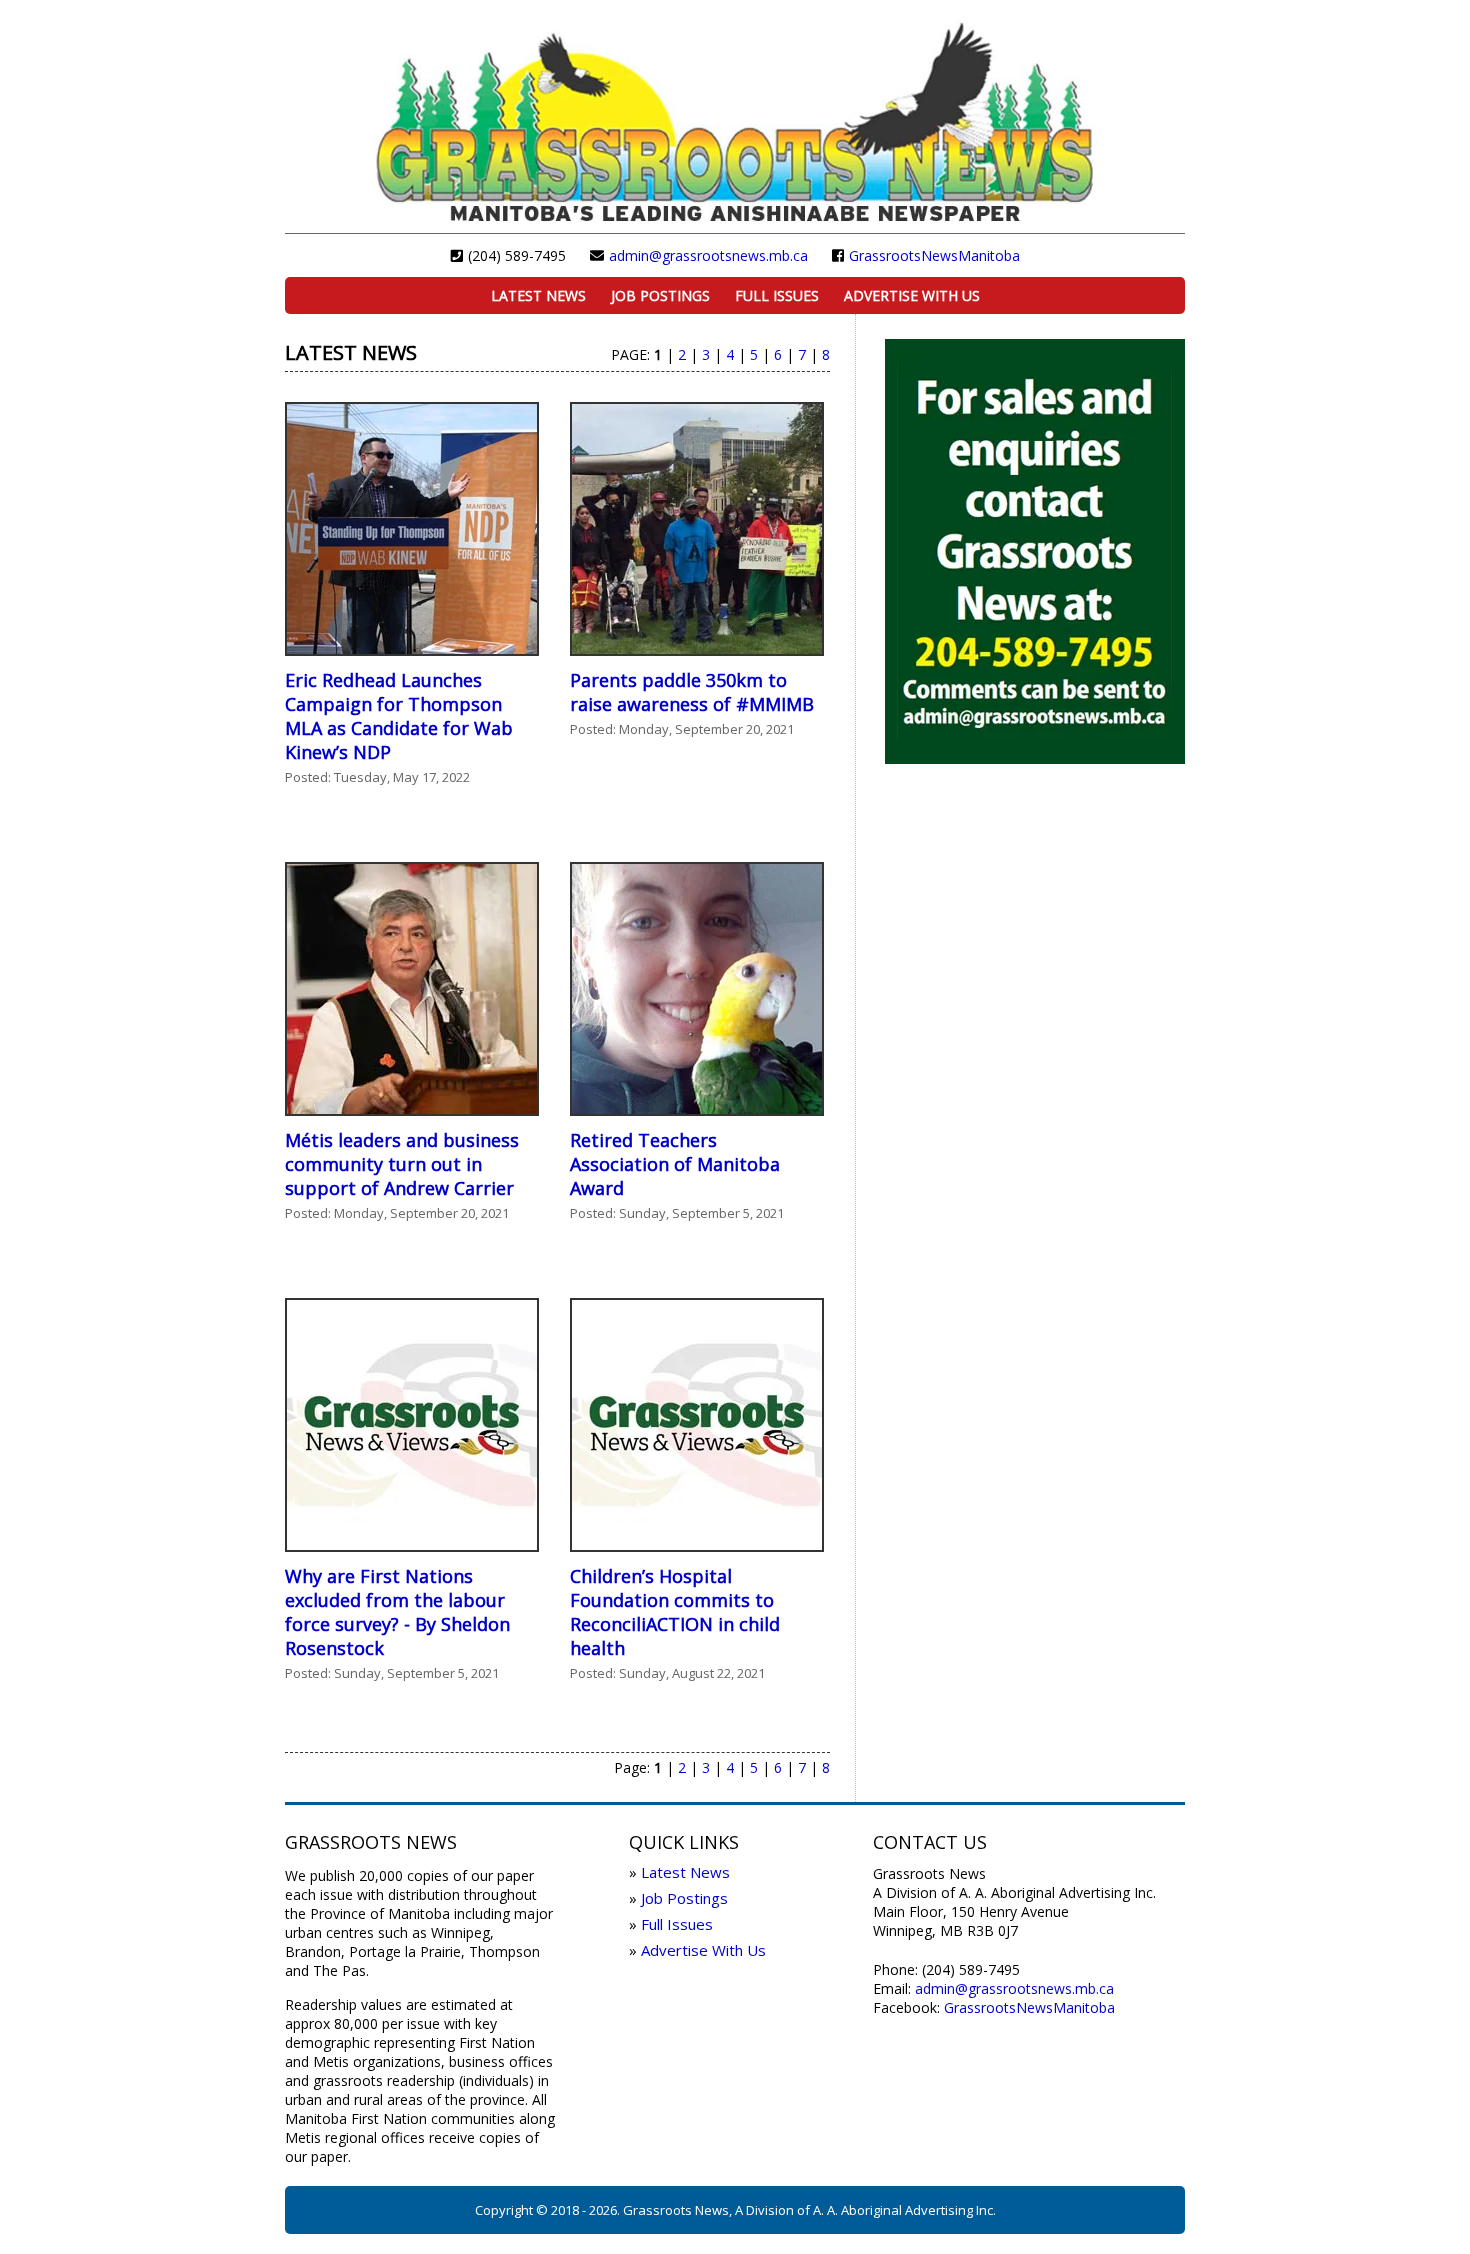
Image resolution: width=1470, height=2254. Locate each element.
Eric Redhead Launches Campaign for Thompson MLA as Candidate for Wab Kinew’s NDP (399, 716)
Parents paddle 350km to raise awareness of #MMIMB (692, 692)
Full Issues (777, 295)
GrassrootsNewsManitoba (934, 255)
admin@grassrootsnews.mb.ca (708, 255)
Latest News (538, 295)
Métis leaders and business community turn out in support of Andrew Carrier (402, 1164)
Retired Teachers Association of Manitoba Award (675, 1164)
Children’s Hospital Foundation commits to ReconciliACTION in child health (675, 1612)
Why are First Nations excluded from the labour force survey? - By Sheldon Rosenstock (397, 1612)
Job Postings (660, 295)
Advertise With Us (912, 295)
